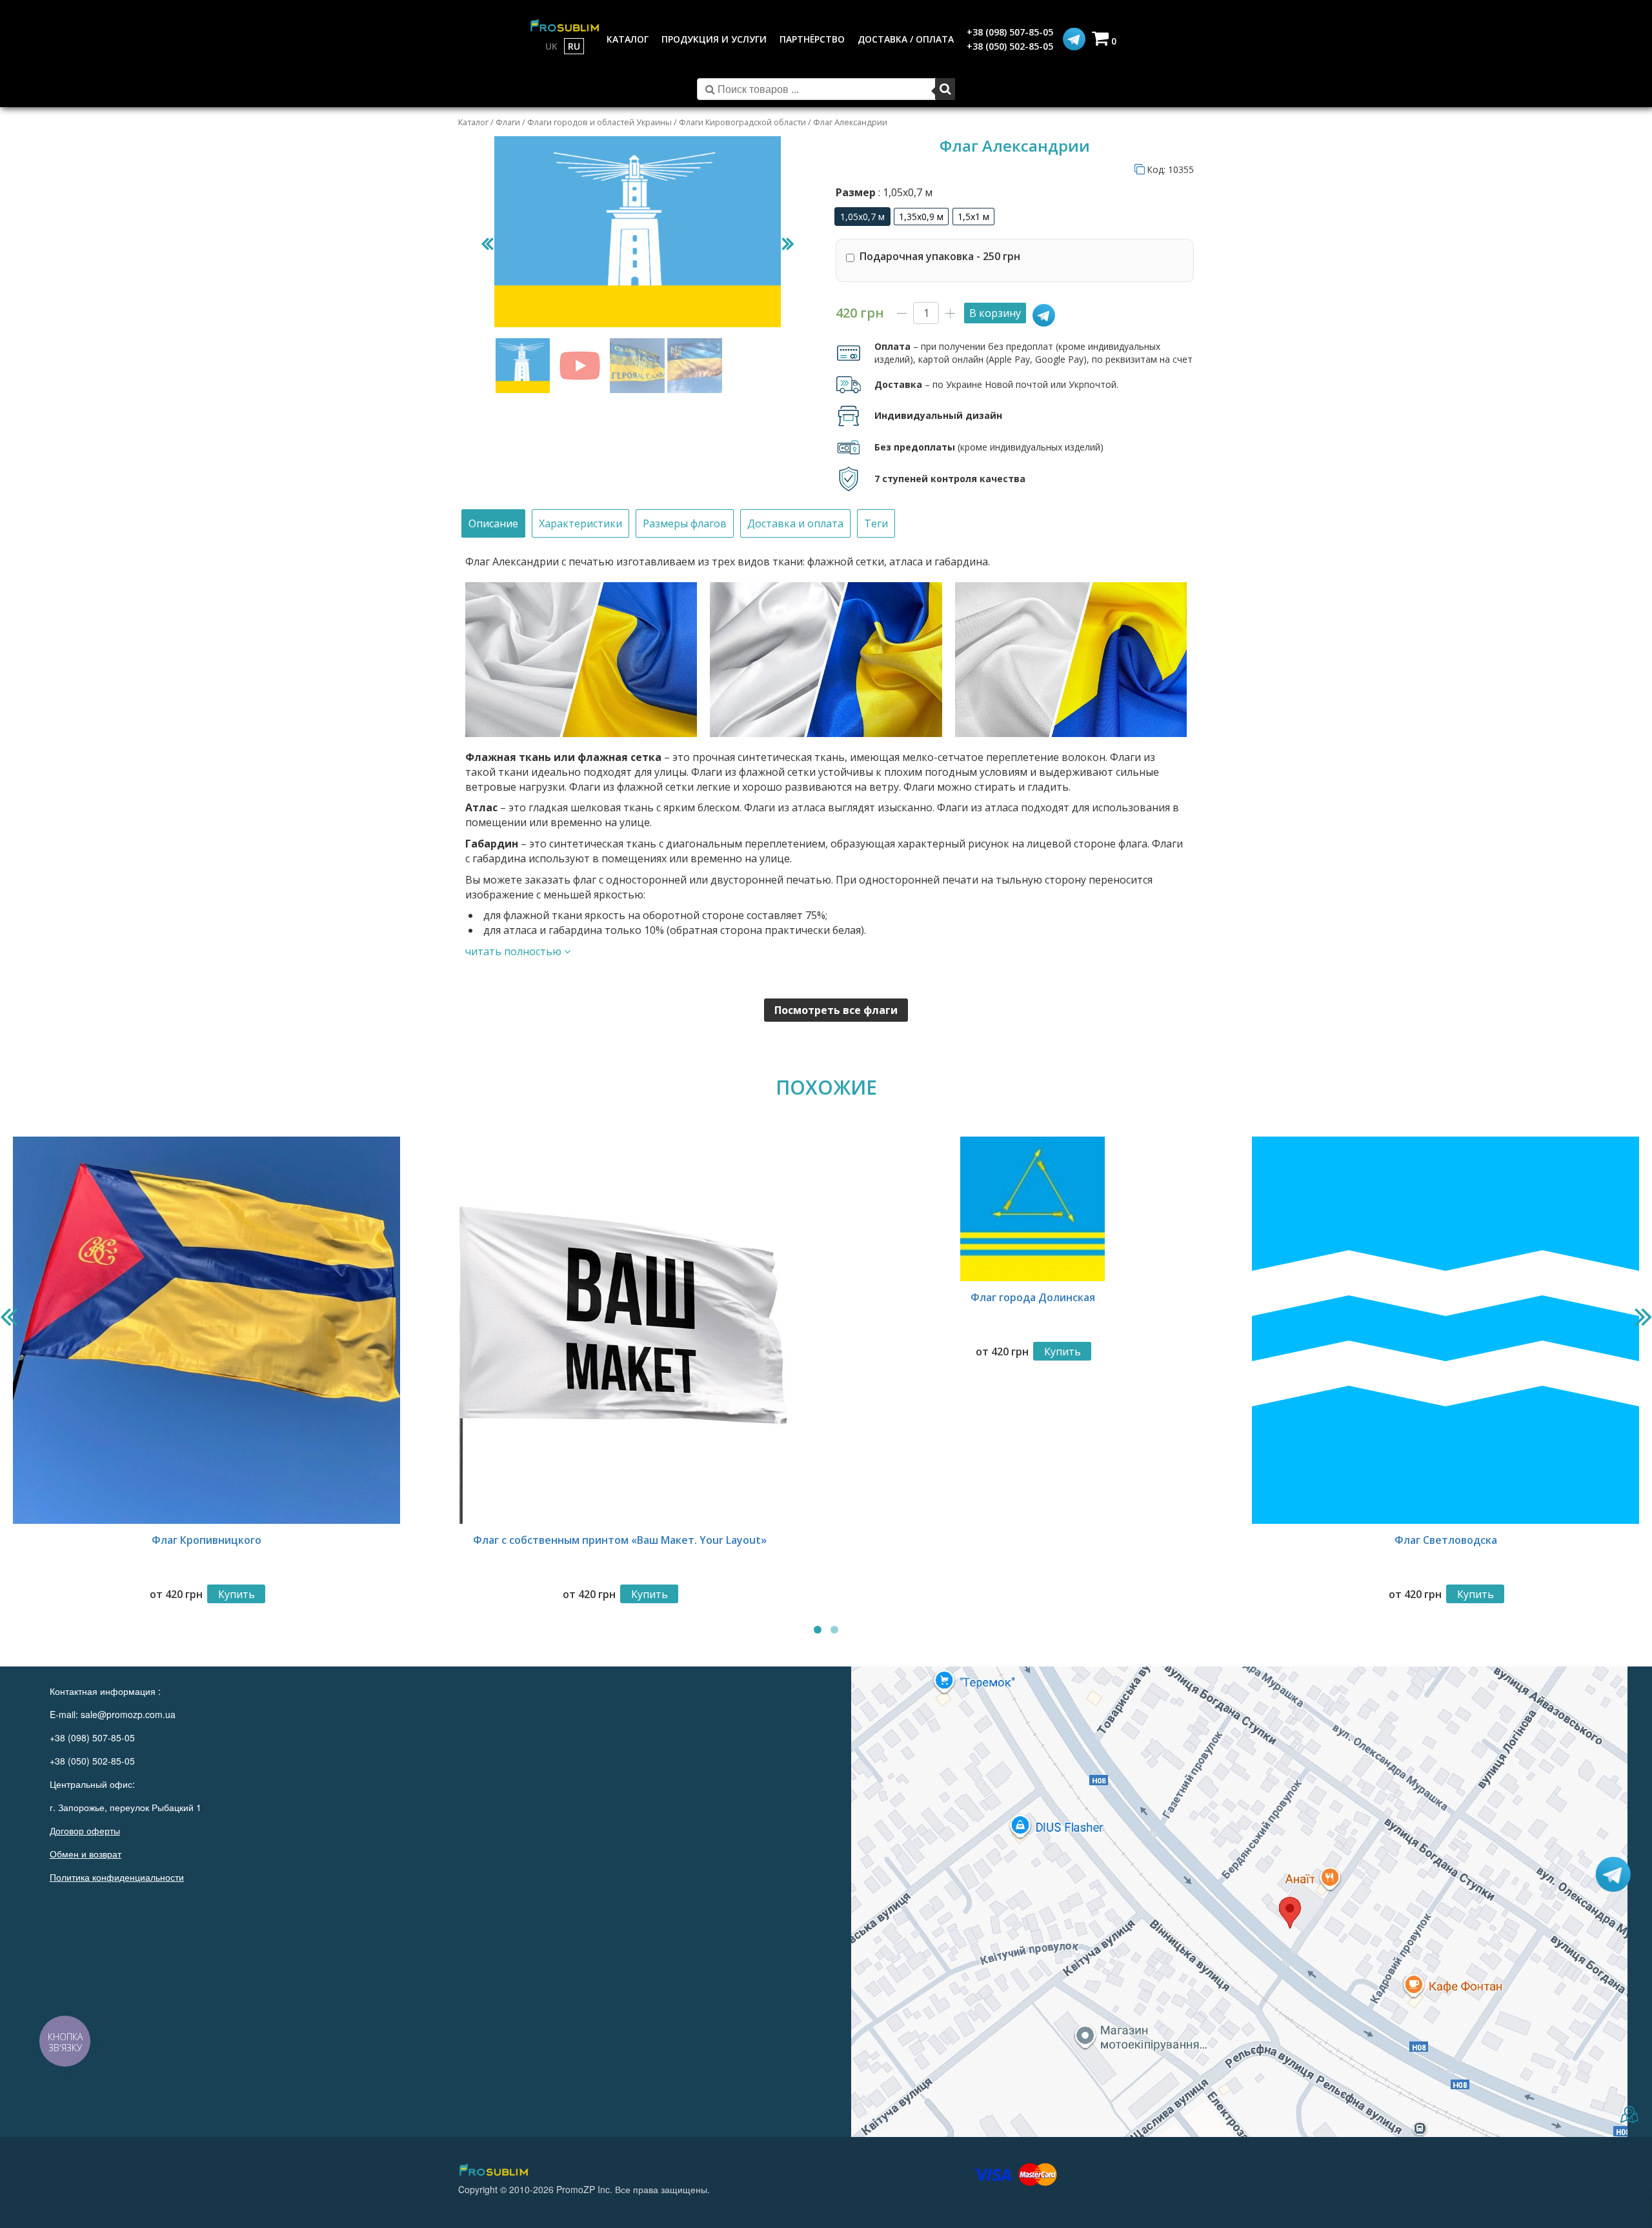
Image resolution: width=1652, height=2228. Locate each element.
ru (574, 46)
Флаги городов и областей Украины (599, 122)
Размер (884, 192)
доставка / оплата (906, 39)
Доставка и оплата (795, 523)
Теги (876, 523)
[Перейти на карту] (1239, 1902)
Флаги (508, 122)
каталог (628, 39)
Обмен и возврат (86, 1854)
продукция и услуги (714, 39)
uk (551, 46)
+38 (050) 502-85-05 (1010, 46)
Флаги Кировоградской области (742, 122)
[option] (862, 217)
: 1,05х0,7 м (904, 192)
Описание (493, 523)
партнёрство (812, 39)
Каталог (473, 122)
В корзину (995, 313)
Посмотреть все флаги (836, 1010)
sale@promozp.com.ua (128, 1714)
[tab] (493, 524)
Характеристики (580, 523)
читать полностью (515, 951)
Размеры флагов (685, 523)
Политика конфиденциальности (117, 1877)
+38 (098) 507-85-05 (1010, 32)
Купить (237, 1594)
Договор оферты (85, 1830)
